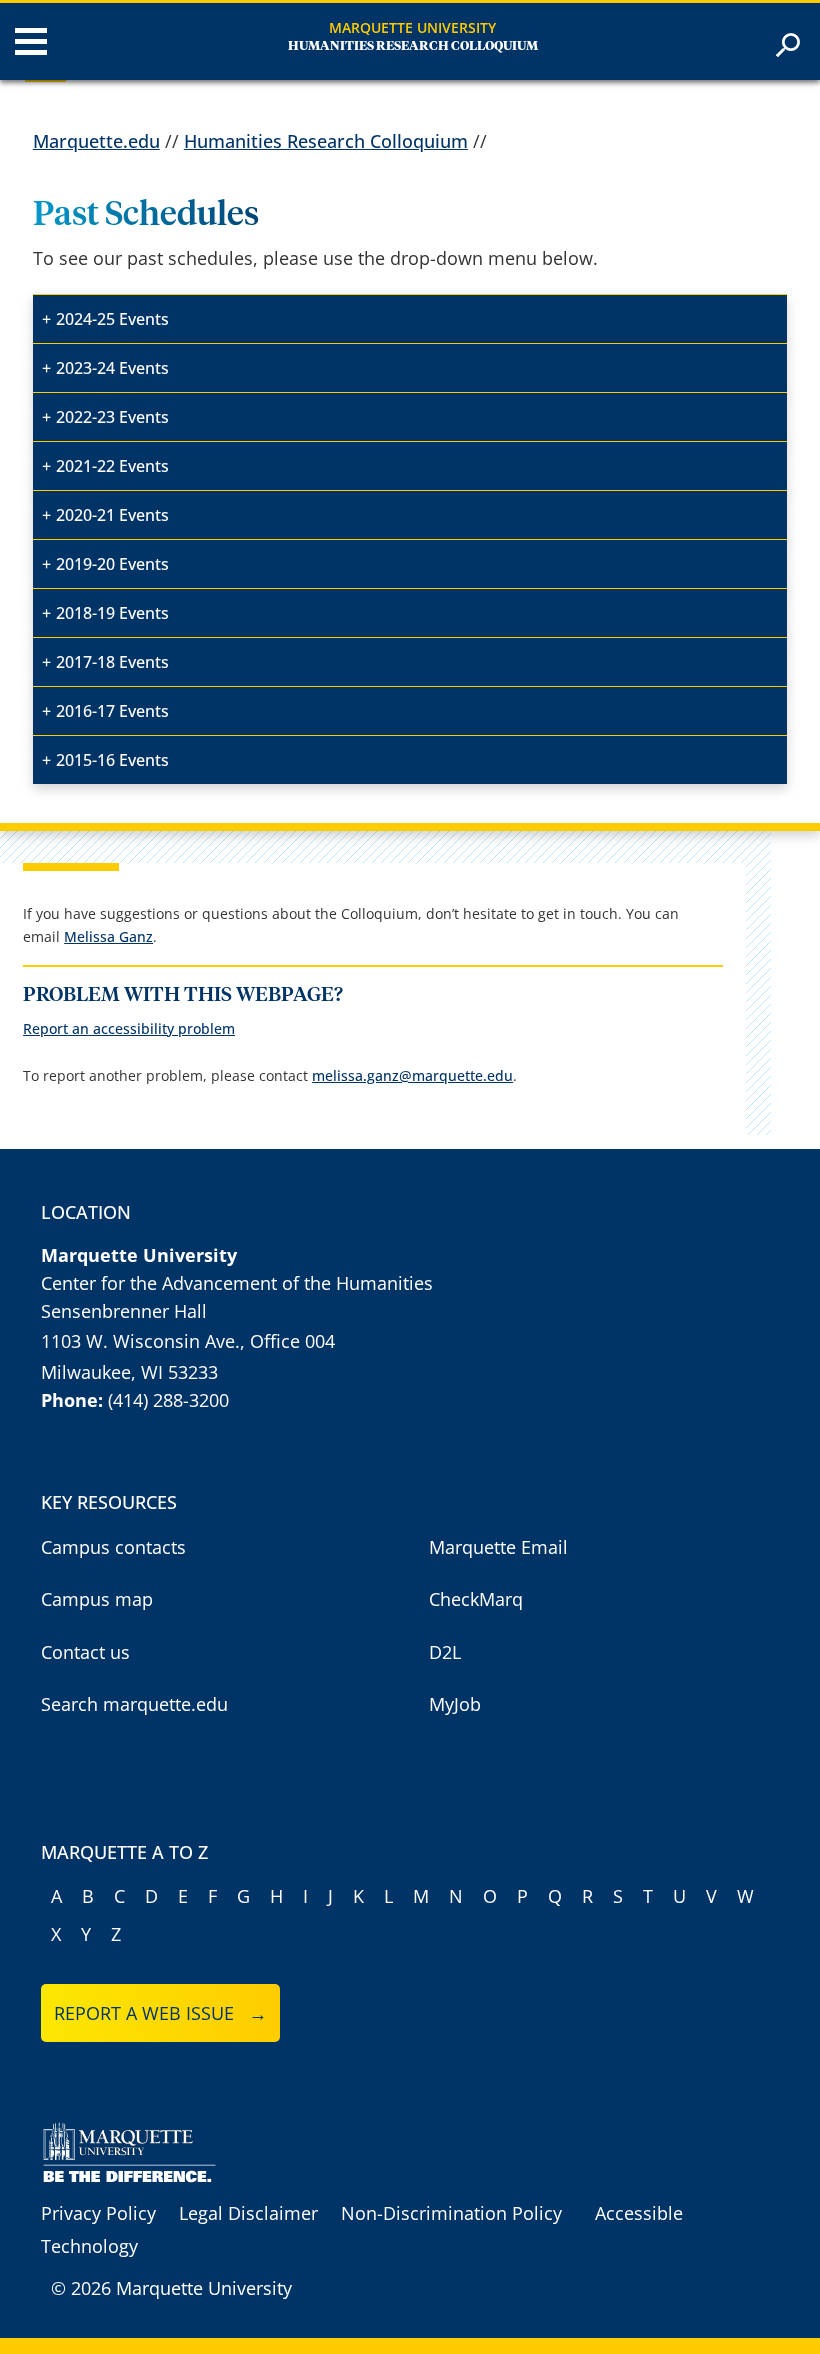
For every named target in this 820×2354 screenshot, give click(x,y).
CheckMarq (476, 1599)
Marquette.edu (96, 141)
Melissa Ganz (108, 936)
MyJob (455, 1704)
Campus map (97, 1599)
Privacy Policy (98, 2213)
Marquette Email (498, 1547)
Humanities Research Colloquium (413, 46)
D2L (445, 1652)
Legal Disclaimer (248, 2213)
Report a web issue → (160, 2013)
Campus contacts (113, 1547)
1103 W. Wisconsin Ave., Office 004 (188, 1341)
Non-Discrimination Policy (451, 2213)
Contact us (85, 1652)
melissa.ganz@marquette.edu (412, 1075)
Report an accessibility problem (129, 1028)
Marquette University (412, 27)
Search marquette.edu (134, 1704)
